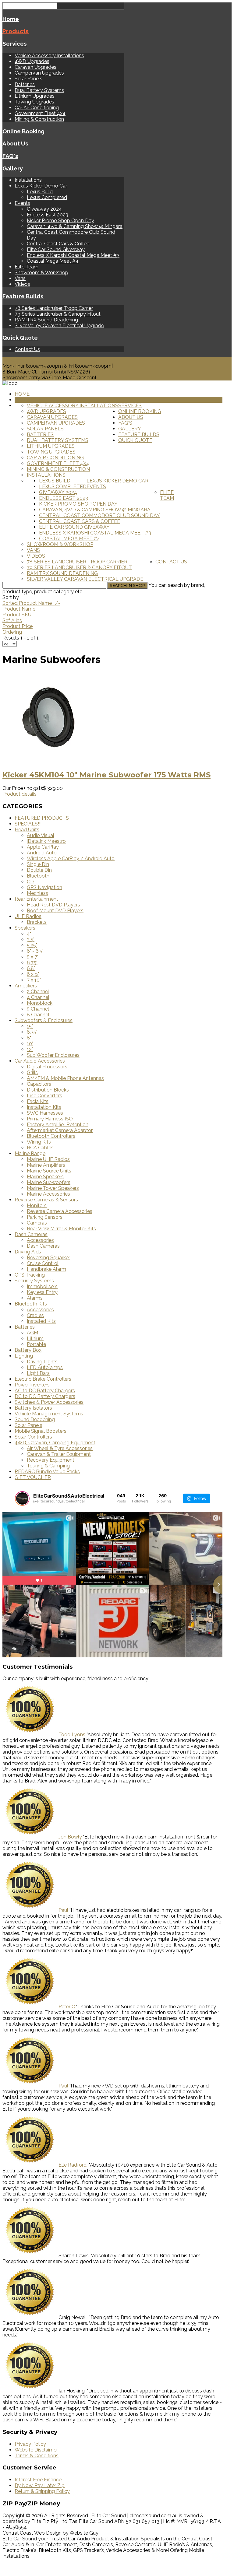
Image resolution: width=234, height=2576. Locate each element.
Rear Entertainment (36, 899)
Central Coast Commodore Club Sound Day (99, 515)
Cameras (37, 1223)
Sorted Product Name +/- (31, 603)
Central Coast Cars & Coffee (58, 244)
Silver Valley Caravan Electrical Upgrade (59, 326)
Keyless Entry (42, 1292)
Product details (19, 794)
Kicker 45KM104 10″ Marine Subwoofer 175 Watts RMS (106, 775)
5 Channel (38, 1009)
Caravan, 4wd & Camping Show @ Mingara (75, 226)
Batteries (25, 84)
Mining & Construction (39, 119)
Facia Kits (38, 1101)
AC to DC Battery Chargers (45, 1391)
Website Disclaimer (36, 2450)
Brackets (37, 922)
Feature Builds (23, 296)
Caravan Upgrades (35, 67)
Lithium (35, 1339)
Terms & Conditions (37, 2456)
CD (30, 882)
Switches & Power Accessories (49, 1402)
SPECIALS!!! (28, 824)
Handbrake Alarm (46, 1269)
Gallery (13, 168)
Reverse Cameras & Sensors (46, 1200)
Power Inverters (32, 1385)
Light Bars (38, 1373)
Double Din (39, 870)
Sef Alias (12, 620)
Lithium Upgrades (35, 96)
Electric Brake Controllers (43, 1379)
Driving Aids (28, 1252)
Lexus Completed (47, 197)
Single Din (38, 864)
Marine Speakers (45, 1177)
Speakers (25, 928)
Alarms (35, 1298)
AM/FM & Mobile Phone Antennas (65, 1078)
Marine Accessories (48, 1194)
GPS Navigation (44, 887)
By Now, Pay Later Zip (40, 2485)
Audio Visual (41, 835)
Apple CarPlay (43, 847)
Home (11, 19)
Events (22, 203)
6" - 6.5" (35, 951)
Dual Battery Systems (39, 90)
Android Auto (42, 853)
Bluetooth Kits (31, 1304)
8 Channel (38, 1015)
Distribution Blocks (48, 1090)
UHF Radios (28, 916)
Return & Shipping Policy (42, 2491)
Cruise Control (43, 1263)
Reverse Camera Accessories (60, 1211)
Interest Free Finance (38, 2480)
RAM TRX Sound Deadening (46, 320)
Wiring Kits (39, 1142)
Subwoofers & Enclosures (44, 1020)
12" (30, 1049)
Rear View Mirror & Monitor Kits (61, 1229)
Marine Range (30, 1153)
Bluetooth (38, 876)
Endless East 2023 (48, 215)
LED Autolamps (45, 1367)
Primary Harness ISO (50, 1119)
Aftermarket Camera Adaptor (60, 1130)
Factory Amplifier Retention (58, 1125)
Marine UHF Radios (48, 1159)
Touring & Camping (48, 1466)
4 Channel (38, 997)
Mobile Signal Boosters (41, 1431)
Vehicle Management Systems (49, 1414)
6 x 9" (33, 974)
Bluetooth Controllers (51, 1136)
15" (30, 1026)
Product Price (18, 626)
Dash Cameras (31, 1234)
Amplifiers (26, 986)
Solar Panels (28, 79)
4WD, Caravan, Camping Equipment (55, 1443)
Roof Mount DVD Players (55, 911)
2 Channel (38, 992)
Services (15, 44)
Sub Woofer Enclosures (53, 1055)
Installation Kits (44, 1107)
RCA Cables (40, 1148)
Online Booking (23, 131)
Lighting (24, 1356)
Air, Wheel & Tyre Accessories (60, 1448)
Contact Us (27, 349)
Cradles (35, 1315)
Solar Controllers (33, 1437)
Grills (32, 1072)
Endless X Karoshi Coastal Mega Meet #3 (73, 255)
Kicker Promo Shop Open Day (60, 221)
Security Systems (34, 1281)
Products (16, 31)
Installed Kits (41, 1321)
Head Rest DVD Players (53, 905)
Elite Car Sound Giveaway (56, 249)
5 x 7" (33, 957)
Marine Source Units (49, 1171)
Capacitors (39, 1084)
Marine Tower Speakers (53, 1188)
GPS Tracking (30, 1275)
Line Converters (44, 1096)
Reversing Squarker (48, 1258)
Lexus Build (40, 192)
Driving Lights (42, 1362)
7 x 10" (34, 980)
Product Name (19, 609)
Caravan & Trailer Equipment (59, 1454)
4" (29, 934)
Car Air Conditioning (37, 108)
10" (30, 1044)
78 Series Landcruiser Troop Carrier (54, 308)
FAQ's (10, 156)
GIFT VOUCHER (33, 1477)
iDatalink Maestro (46, 841)
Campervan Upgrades (39, 73)
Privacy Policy (30, 2444)
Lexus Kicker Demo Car (41, 186)
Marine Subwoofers (49, 1182)
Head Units (27, 830)
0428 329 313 (18, 360)
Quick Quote (20, 338)
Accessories (40, 1240)
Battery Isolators (33, 1408)
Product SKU (17, 615)
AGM (32, 1333)
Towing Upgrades (34, 102)
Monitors (37, 1206)
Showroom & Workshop (41, 273)
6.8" (31, 968)
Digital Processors (47, 1067)
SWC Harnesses (45, 1113)
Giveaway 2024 (44, 209)
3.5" (31, 939)
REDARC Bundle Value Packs (47, 1472)
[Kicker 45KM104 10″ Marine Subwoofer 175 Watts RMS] (48, 761)
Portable (36, 1344)
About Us (15, 143)
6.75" (32, 963)
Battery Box (28, 1350)
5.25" (32, 945)
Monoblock (40, 1003)
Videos (22, 284)
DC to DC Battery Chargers (45, 1396)
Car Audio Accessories (40, 1061)
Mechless (37, 893)
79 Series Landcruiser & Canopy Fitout (58, 314)
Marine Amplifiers (46, 1165)
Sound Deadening (35, 1419)
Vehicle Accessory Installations (49, 56)
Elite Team (27, 267)
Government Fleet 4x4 (40, 113)
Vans (20, 278)
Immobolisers (42, 1286)
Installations (28, 180)
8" (29, 1038)
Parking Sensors (45, 1217)
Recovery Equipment (51, 1460)
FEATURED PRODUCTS (42, 818)
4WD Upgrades (32, 61)
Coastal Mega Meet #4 (53, 261)
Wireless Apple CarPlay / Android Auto (71, 859)
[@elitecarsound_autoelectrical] (22, 1498)
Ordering (12, 632)
